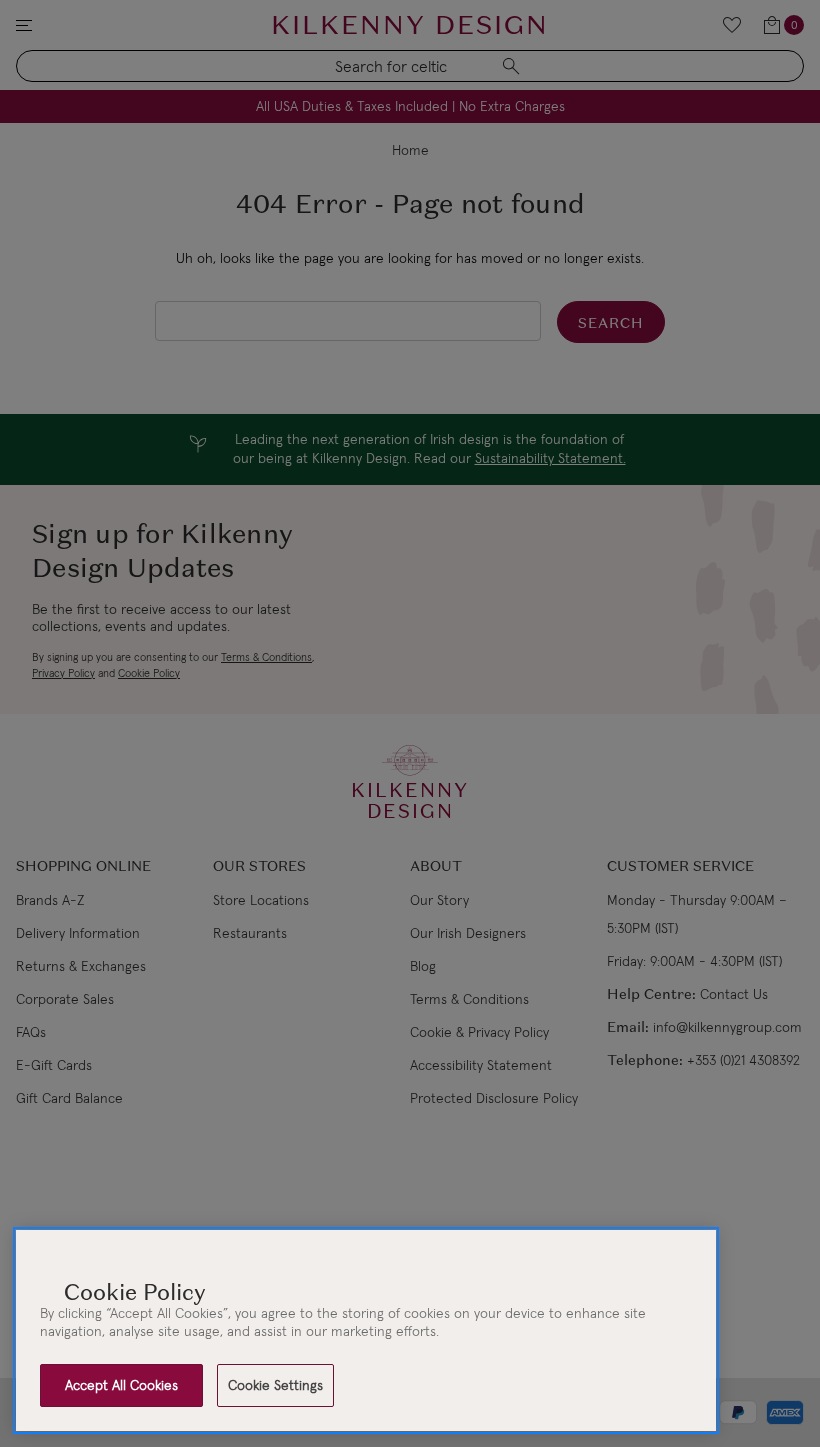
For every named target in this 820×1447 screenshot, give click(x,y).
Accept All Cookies (121, 1385)
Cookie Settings (275, 1385)
